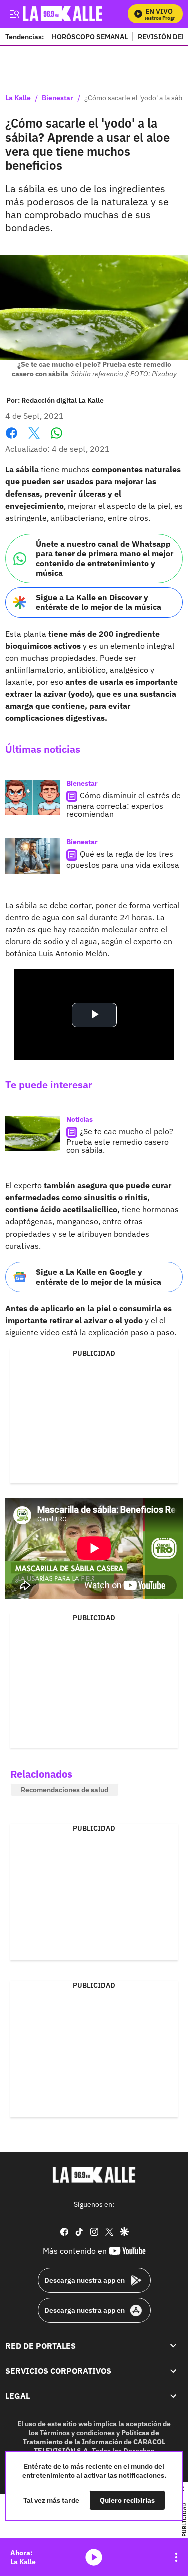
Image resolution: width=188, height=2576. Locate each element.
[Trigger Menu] (14, 14)
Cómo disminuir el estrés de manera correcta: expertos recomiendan (124, 805)
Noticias (79, 1119)
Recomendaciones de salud (64, 1790)
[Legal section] (173, 2396)
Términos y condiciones (77, 2433)
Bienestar (57, 98)
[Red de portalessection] (173, 2346)
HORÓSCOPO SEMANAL (90, 36)
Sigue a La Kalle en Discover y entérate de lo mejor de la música (99, 602)
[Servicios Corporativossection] (173, 2371)
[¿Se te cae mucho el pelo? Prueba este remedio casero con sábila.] (33, 1133)
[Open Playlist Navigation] (176, 2557)
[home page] (94, 2175)
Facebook (11, 439)
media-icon (94, 2557)
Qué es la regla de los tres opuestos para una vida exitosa (123, 859)
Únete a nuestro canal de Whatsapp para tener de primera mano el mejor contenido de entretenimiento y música (105, 558)
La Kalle (18, 98)
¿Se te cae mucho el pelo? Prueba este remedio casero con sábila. (120, 1140)
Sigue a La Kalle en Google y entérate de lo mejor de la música (99, 1276)
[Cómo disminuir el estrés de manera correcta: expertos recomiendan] (33, 797)
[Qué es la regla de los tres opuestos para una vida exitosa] (33, 856)
